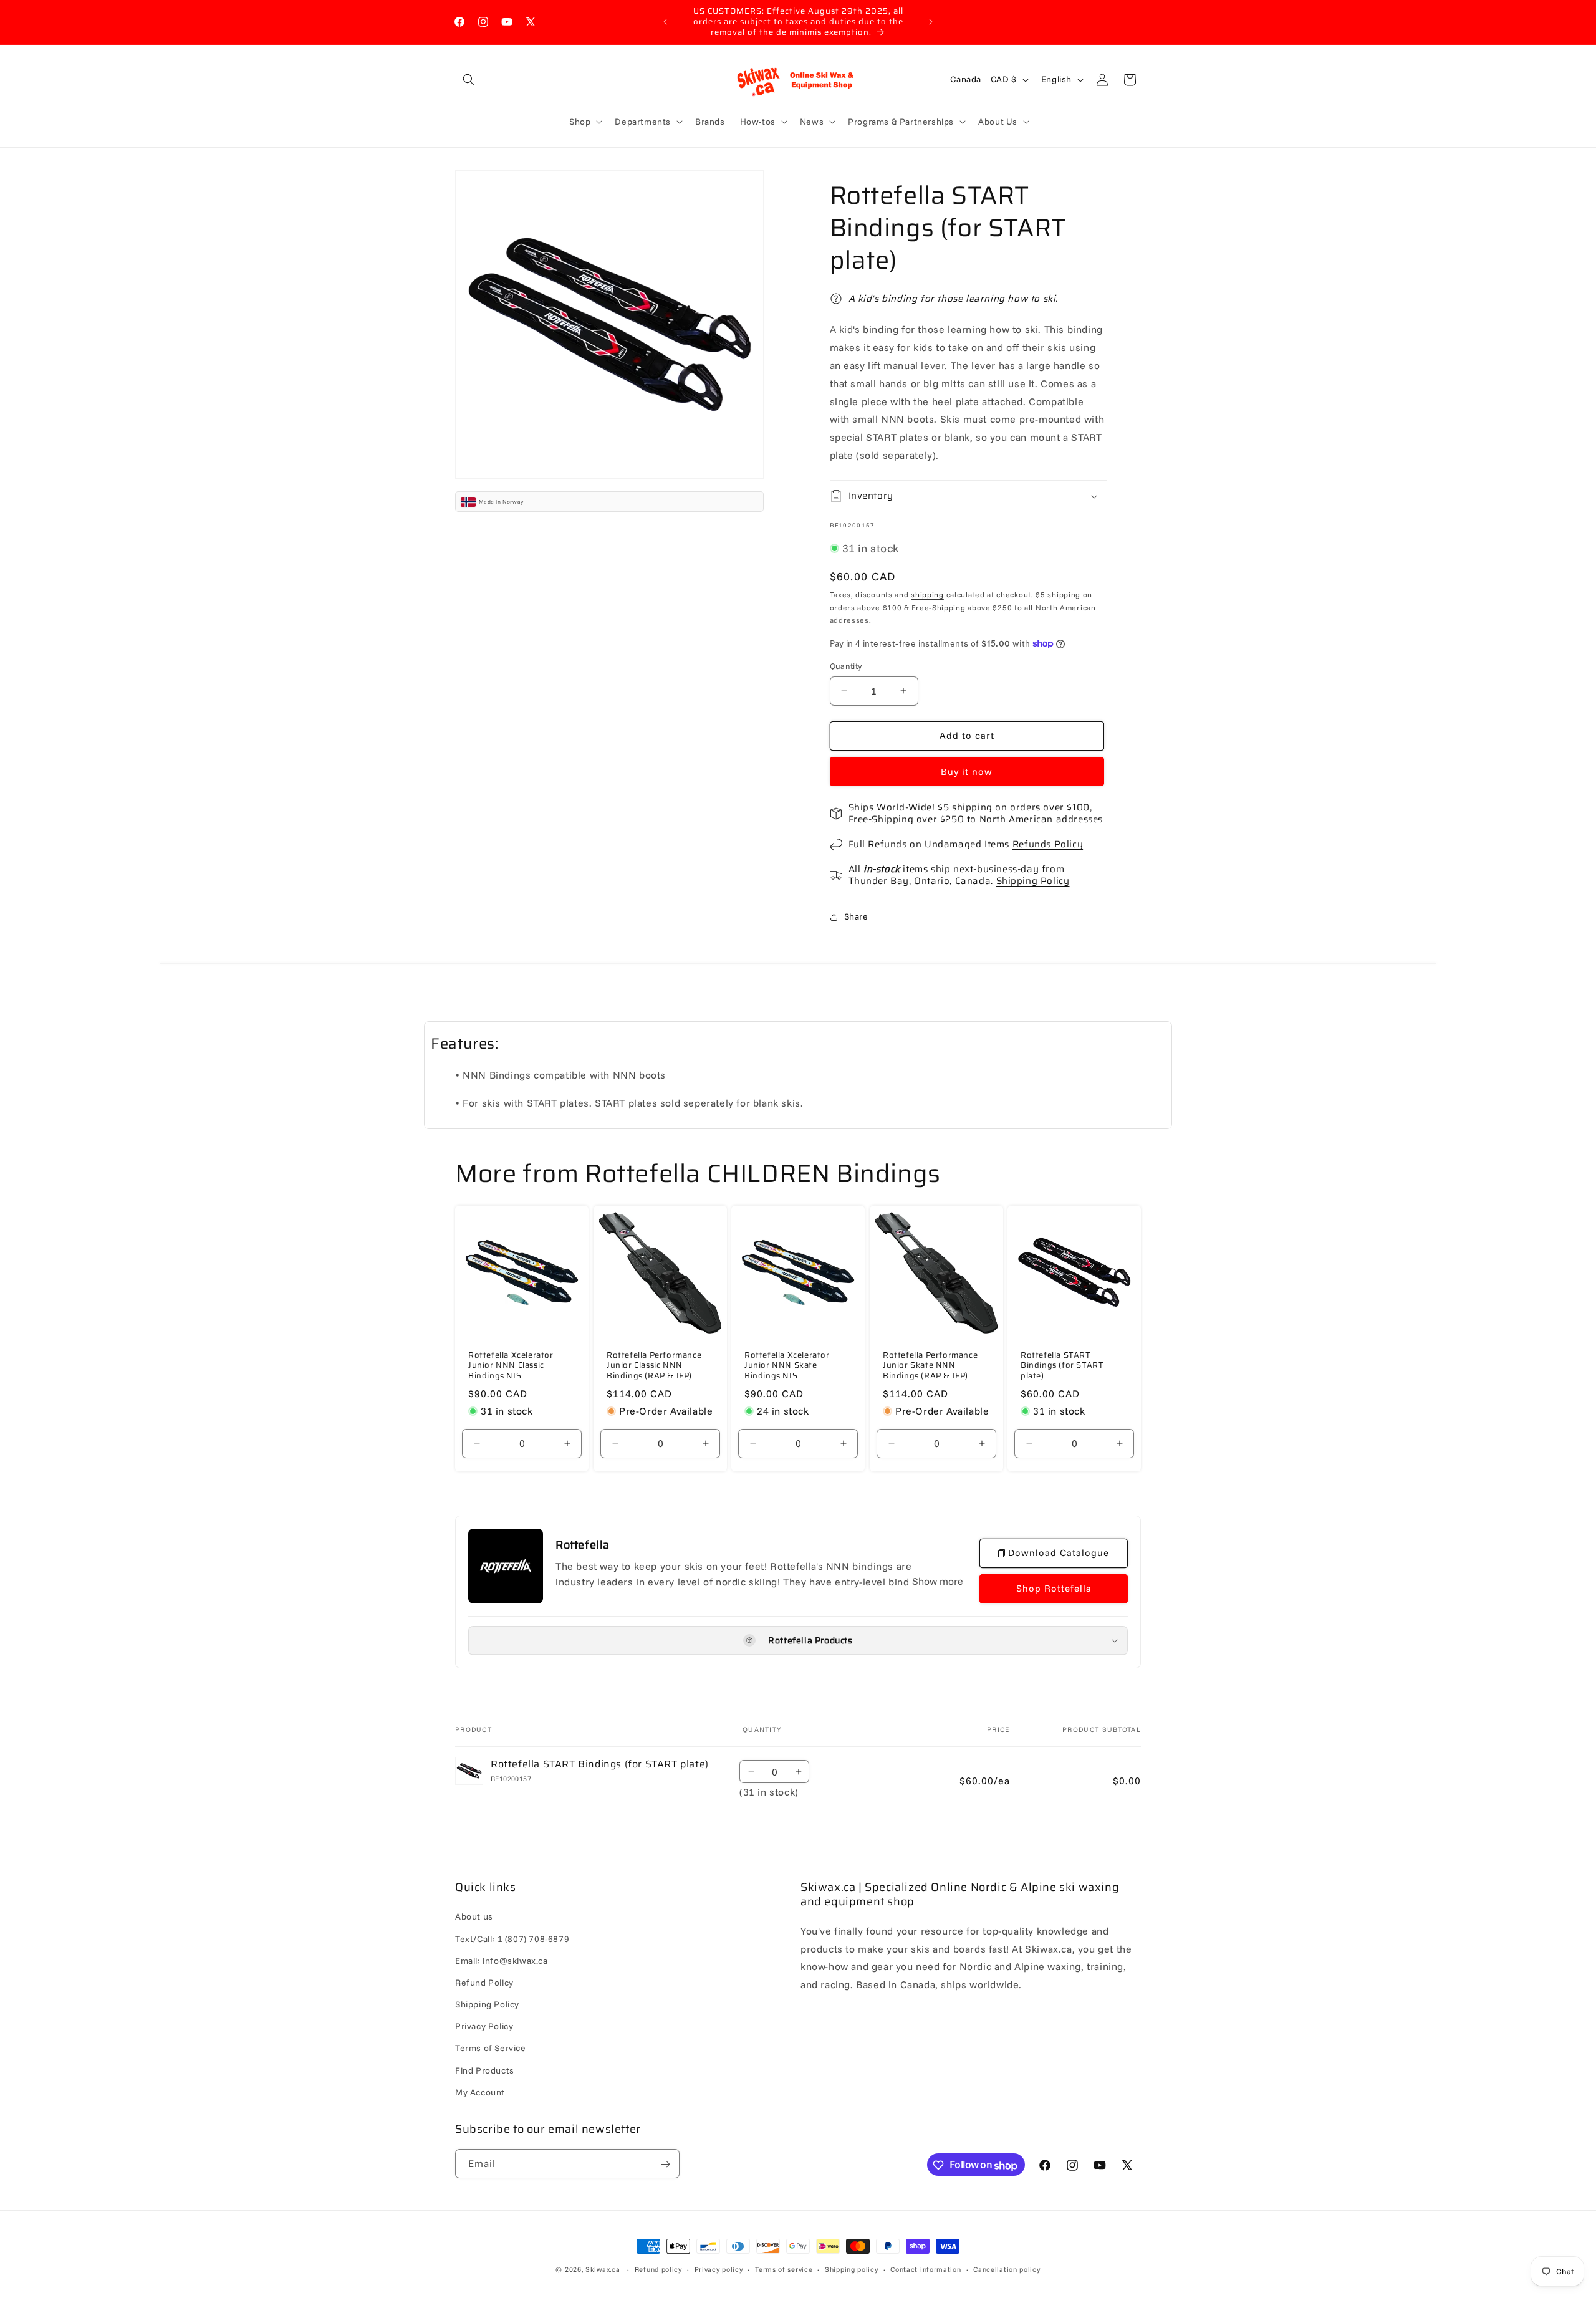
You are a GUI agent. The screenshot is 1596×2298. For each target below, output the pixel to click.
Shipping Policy (1033, 881)
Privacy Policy (484, 2027)
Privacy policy (719, 2269)
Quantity (846, 666)
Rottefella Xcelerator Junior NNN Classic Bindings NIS (511, 1366)
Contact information (925, 2269)
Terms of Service (491, 2049)
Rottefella (583, 1545)
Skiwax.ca (603, 2269)
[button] (469, 80)
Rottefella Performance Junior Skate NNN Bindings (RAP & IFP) (930, 1366)
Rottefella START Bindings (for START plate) (1062, 1366)
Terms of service (784, 2269)
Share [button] (856, 916)
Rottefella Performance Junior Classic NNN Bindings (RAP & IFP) (654, 1366)
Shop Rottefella (1054, 1588)
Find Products (485, 2070)
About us (474, 1917)
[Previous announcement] (665, 22)
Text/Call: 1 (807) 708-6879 (512, 1939)
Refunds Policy (1048, 844)
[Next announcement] (931, 22)
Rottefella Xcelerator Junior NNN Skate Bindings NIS (787, 1366)
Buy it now (967, 772)
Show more (938, 1581)
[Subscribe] (665, 2164)
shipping (927, 594)
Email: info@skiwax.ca (502, 1961)
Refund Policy (484, 1983)
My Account (480, 2092)
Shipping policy (852, 2269)
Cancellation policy (1007, 2269)
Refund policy (658, 2269)
